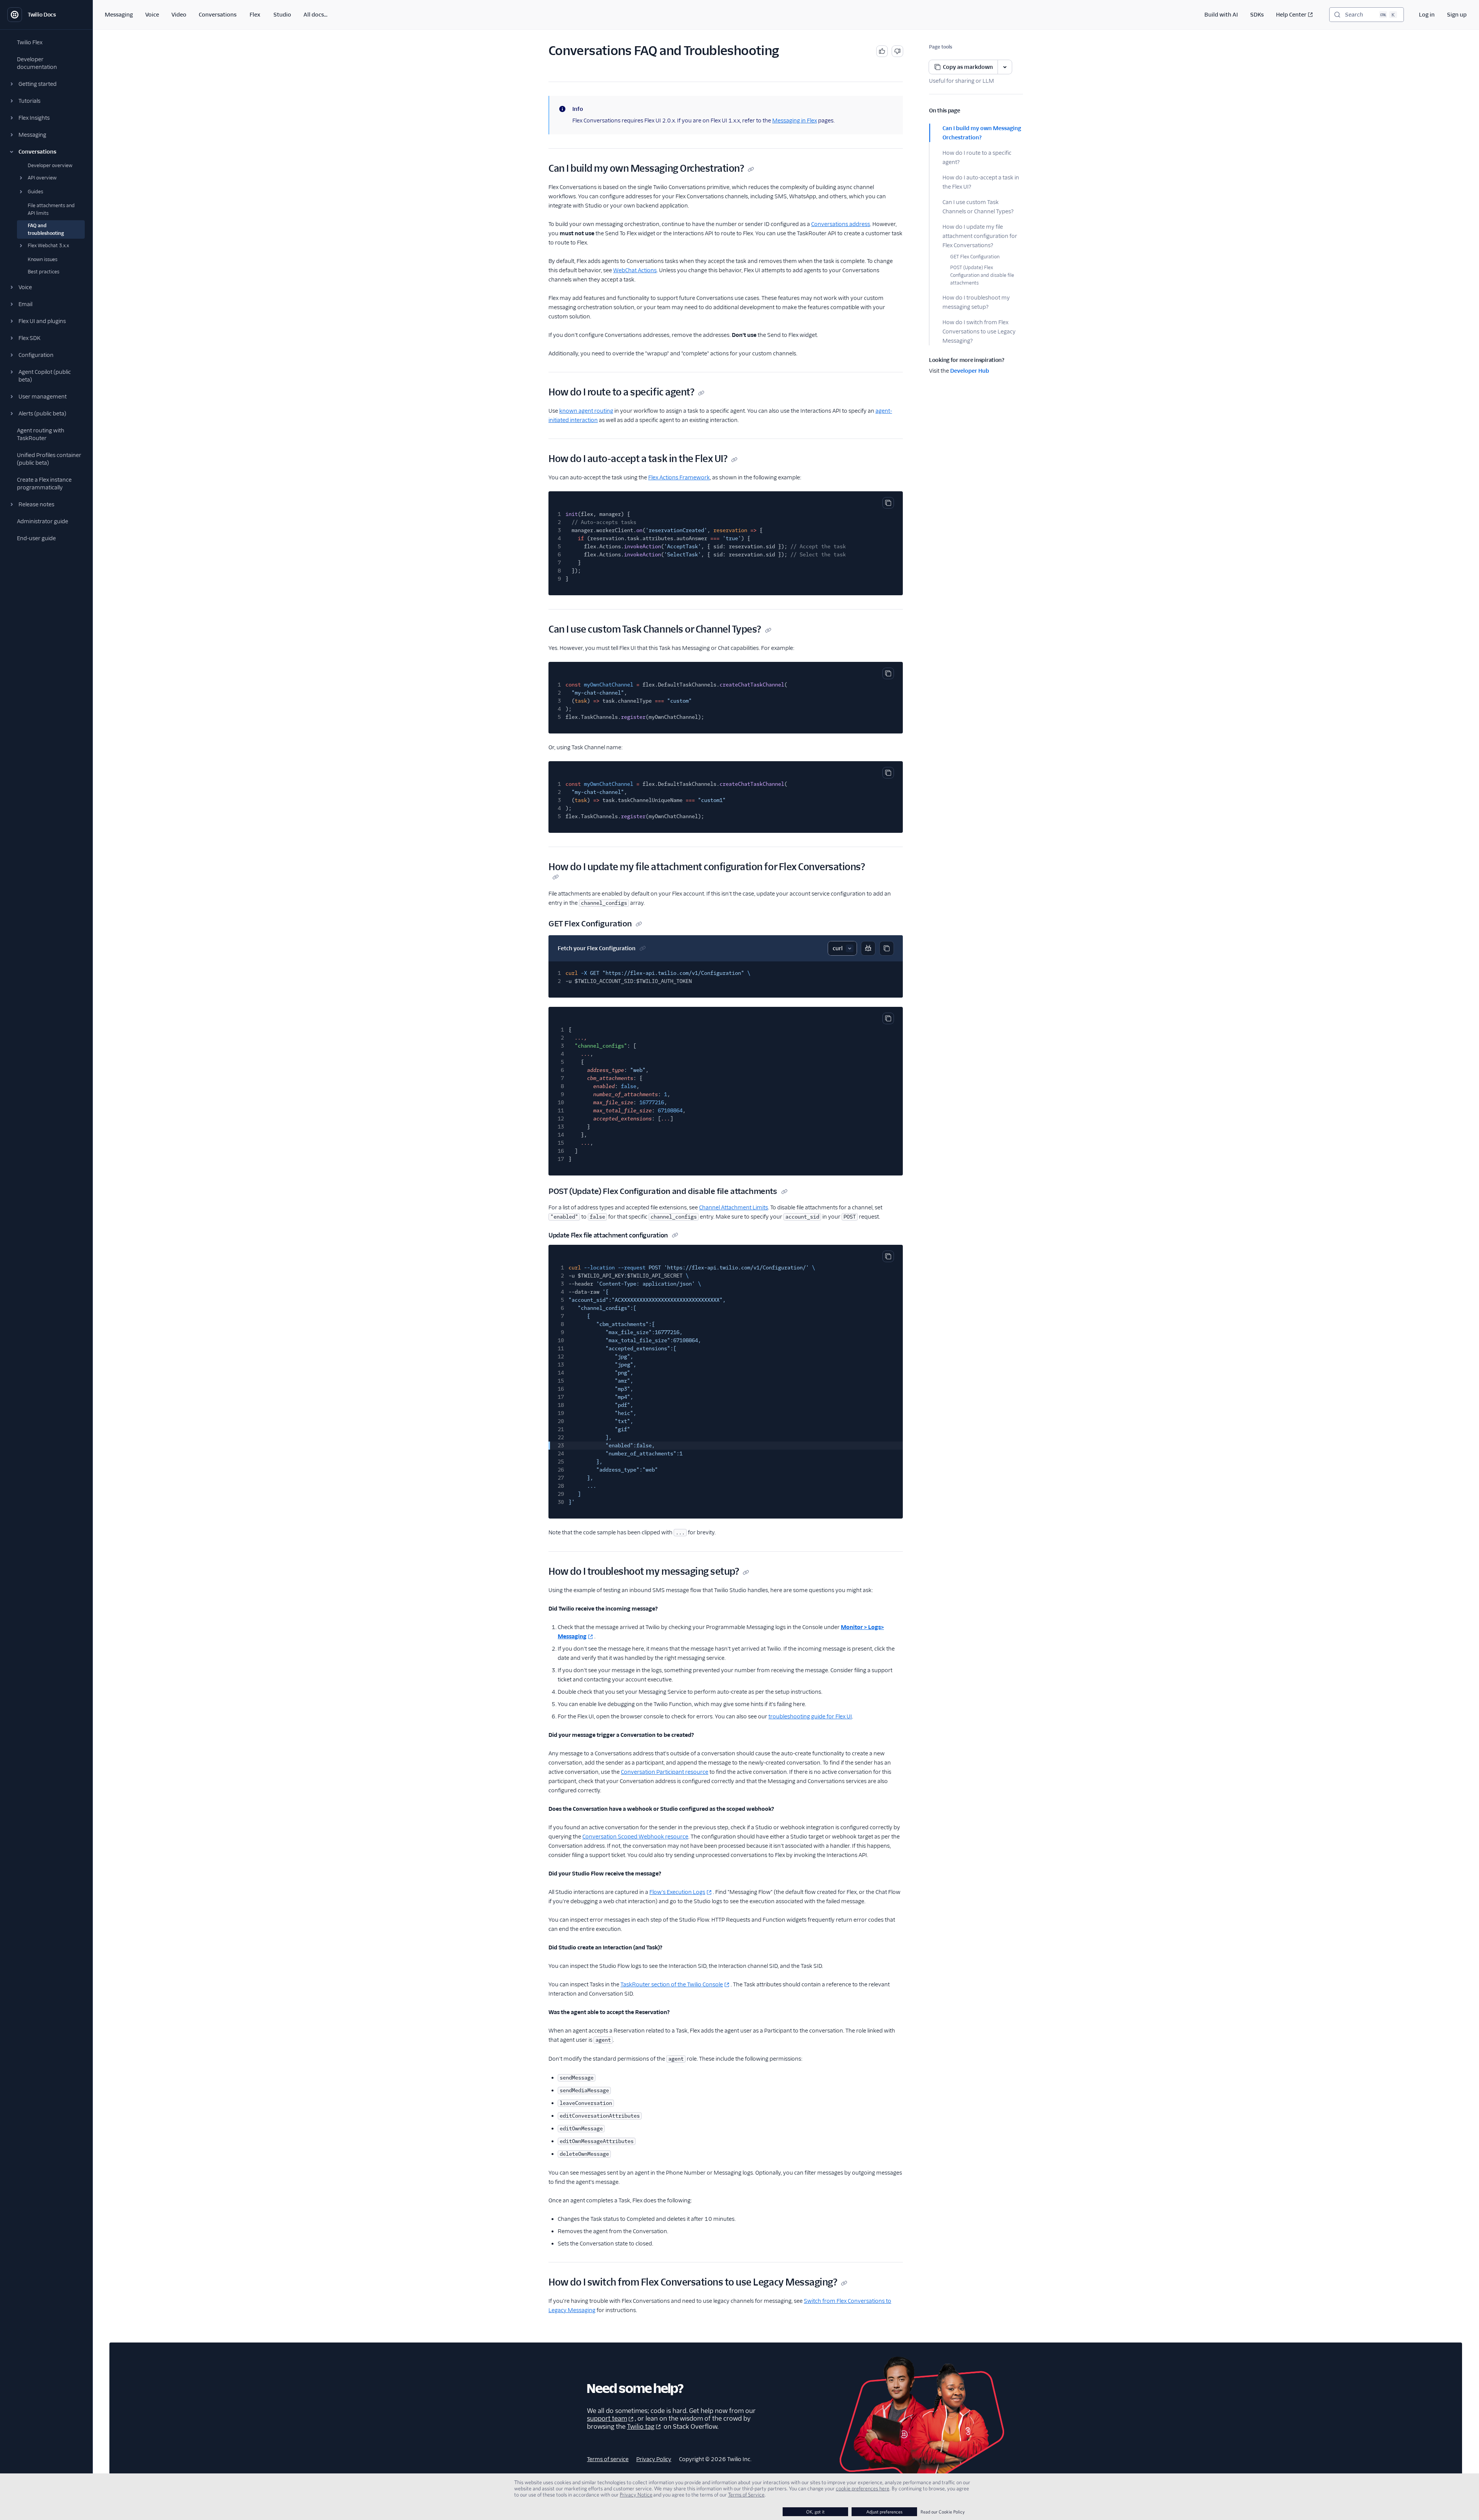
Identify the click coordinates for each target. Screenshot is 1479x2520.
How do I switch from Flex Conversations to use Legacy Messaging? (979, 332)
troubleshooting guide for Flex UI (810, 1716)
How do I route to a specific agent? (977, 157)
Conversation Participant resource (665, 1772)
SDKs (1257, 15)
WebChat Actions (635, 270)
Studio (282, 15)
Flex (255, 15)
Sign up (1457, 15)
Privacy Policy (654, 2459)
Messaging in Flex (795, 121)
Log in (1427, 15)
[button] (46, 84)
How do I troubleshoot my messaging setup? (976, 302)
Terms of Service (746, 2495)
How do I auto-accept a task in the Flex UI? (981, 182)
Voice (152, 15)
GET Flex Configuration (975, 257)
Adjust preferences (884, 2512)
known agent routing (586, 411)
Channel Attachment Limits (734, 1207)
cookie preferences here (863, 2488)
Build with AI (1221, 15)
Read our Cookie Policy (943, 2512)
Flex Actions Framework (679, 477)
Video (179, 15)
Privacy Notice (636, 2495)
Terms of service (608, 2459)
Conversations (218, 15)
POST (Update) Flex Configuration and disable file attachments (982, 275)
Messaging (119, 15)
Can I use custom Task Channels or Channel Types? (978, 207)
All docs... (315, 15)
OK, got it (815, 2512)
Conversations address (841, 224)
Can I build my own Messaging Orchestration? (982, 133)
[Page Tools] (1005, 67)
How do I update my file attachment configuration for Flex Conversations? (980, 236)
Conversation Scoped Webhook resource (635, 1837)
